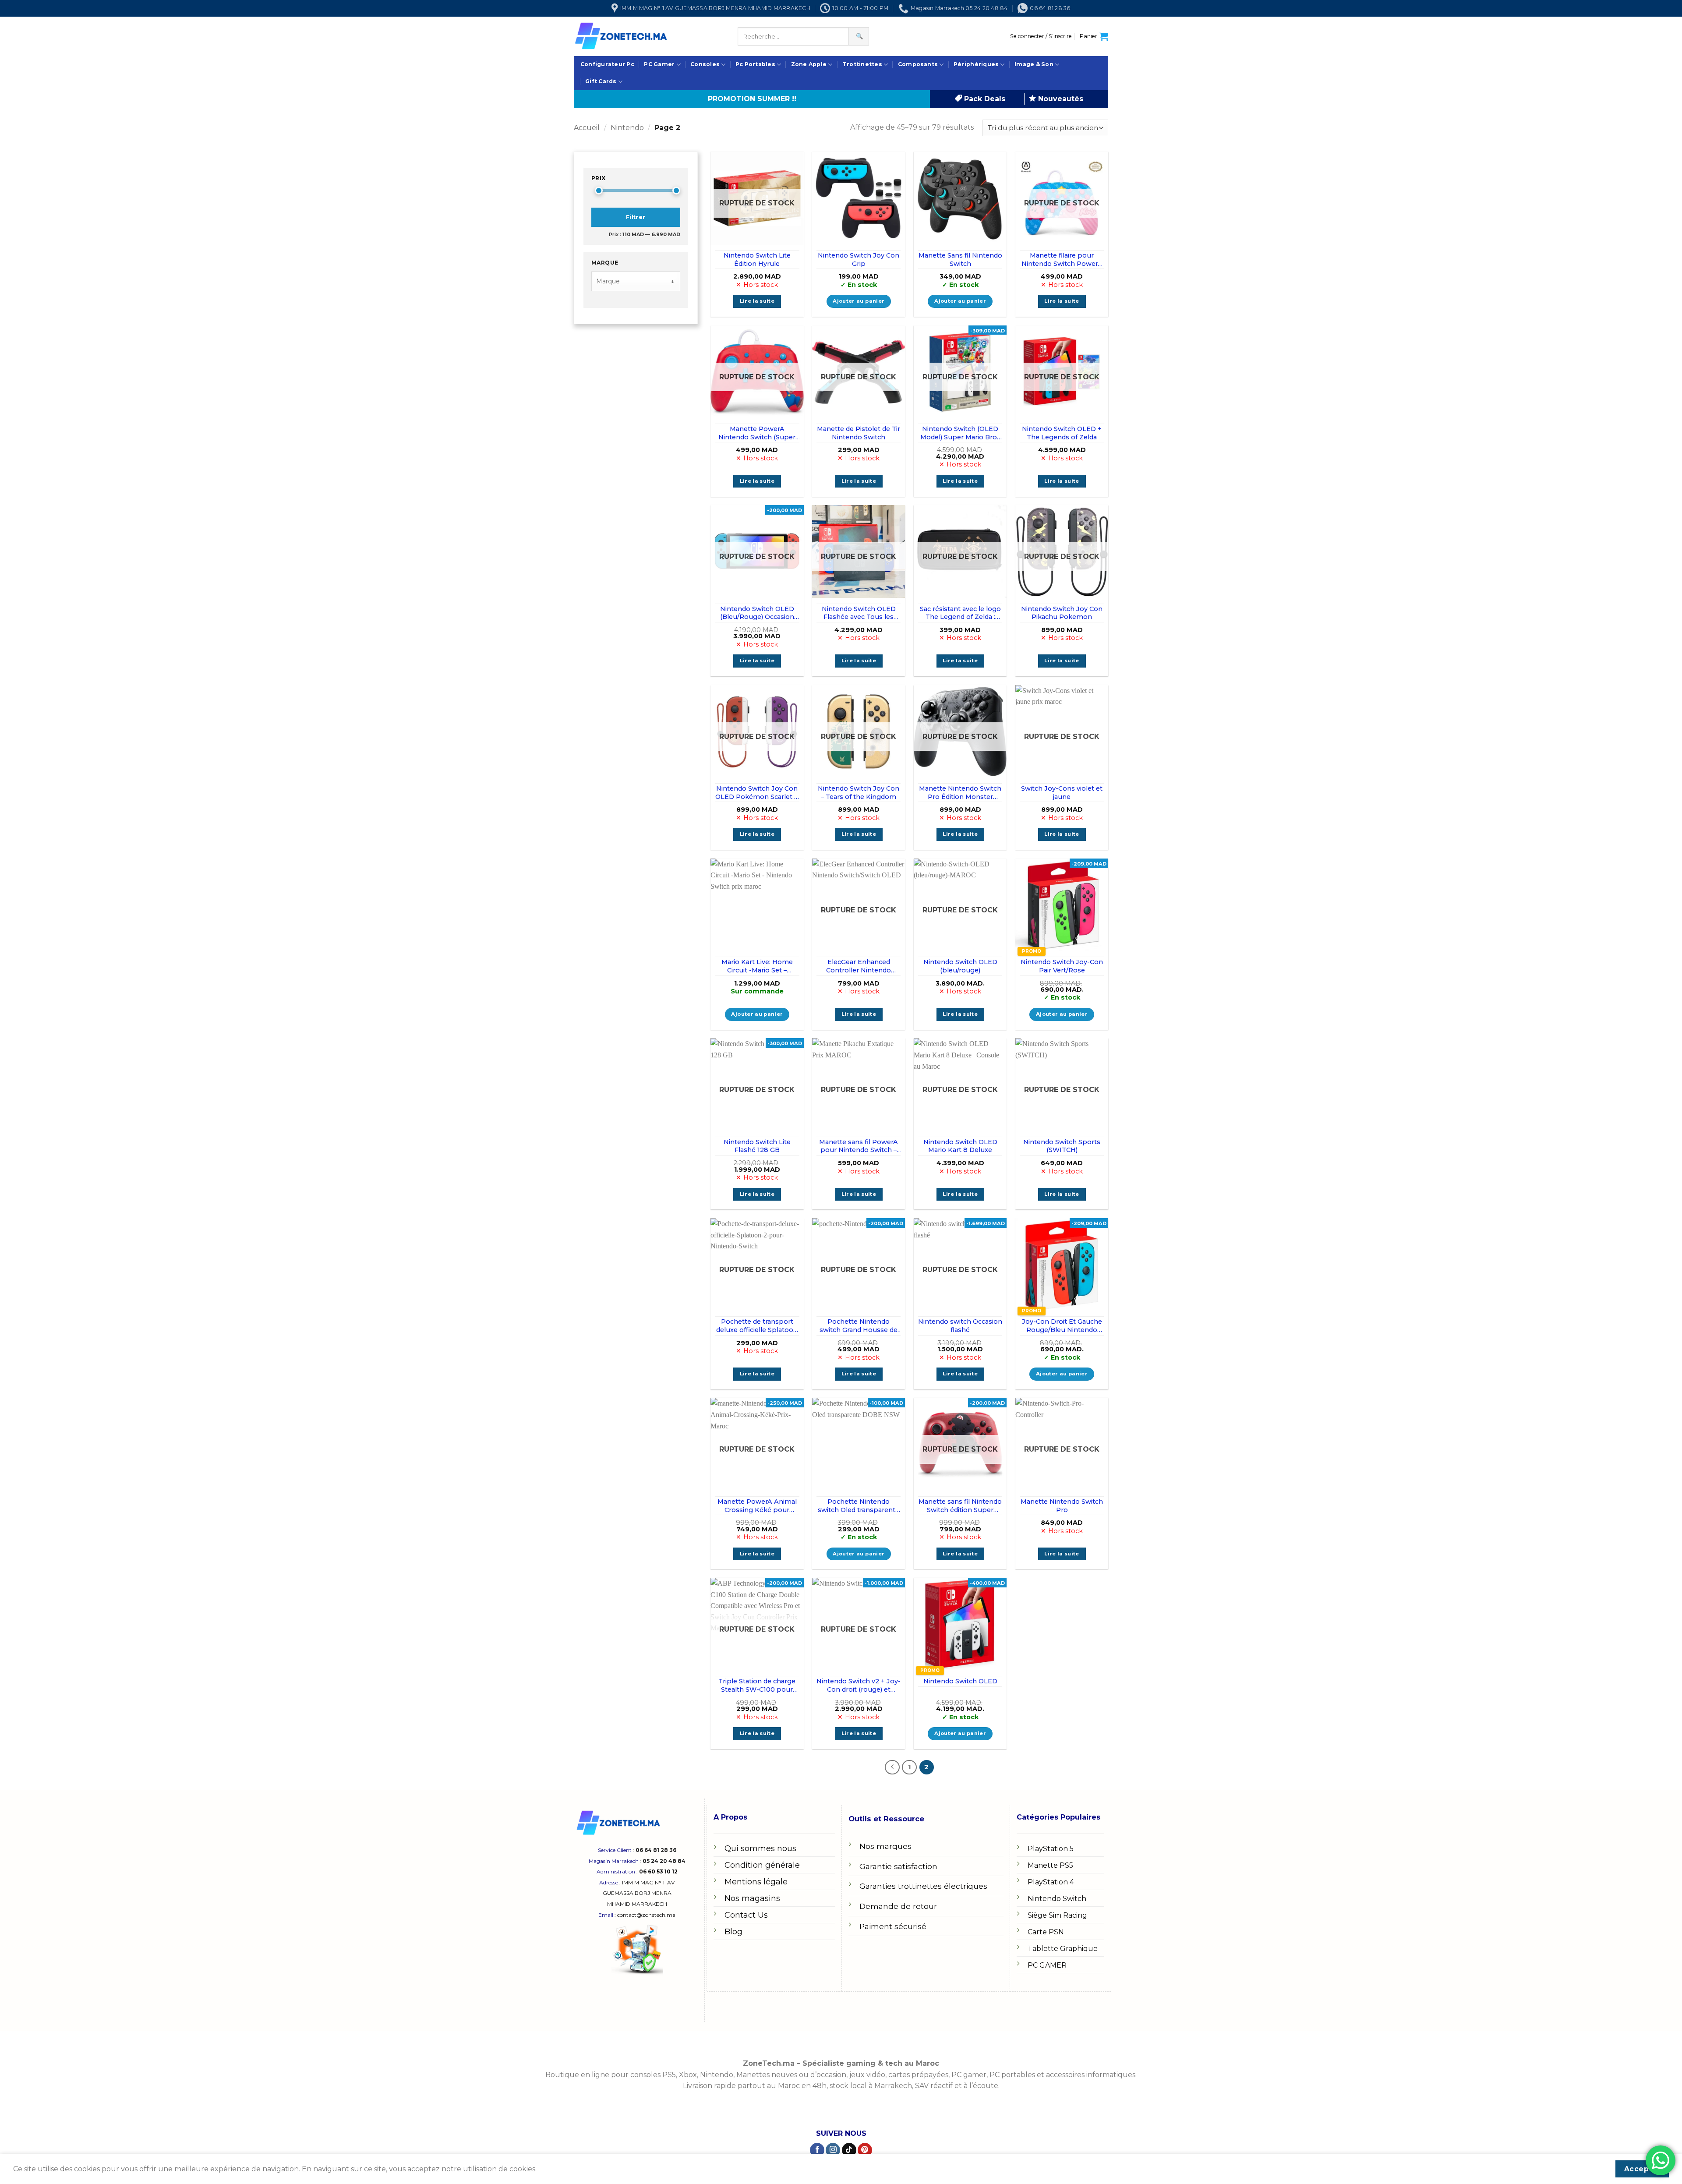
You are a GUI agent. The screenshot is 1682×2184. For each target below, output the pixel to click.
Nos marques (885, 1846)
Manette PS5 (1050, 1865)
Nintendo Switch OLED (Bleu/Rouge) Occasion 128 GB (757, 613)
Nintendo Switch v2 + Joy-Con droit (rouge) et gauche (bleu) (859, 1685)
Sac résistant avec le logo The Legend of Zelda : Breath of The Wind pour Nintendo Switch (960, 613)
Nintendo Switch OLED (960, 1681)
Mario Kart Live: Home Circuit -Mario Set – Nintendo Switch (757, 966)
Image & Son (1034, 64)
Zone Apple (809, 64)
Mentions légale (756, 1882)
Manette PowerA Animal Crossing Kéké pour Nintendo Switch (757, 1506)
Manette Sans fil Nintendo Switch (960, 260)
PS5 (669, 2075)
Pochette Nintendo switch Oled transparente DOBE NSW (859, 1506)
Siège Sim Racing (1057, 1915)
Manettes (753, 2075)
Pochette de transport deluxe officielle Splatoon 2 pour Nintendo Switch (757, 1326)
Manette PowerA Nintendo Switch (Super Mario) (757, 433)
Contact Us (746, 1915)
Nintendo (627, 128)
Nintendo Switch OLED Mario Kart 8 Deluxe (960, 1146)
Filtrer (636, 217)
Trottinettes (862, 64)
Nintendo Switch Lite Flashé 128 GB (757, 1146)
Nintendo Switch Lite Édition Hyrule (757, 260)
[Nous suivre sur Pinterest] (865, 2150)
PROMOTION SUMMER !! (752, 99)
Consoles (705, 64)
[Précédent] (892, 1767)
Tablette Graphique (1063, 1949)
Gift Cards (601, 81)
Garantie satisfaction (898, 1866)
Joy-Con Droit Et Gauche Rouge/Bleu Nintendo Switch (1062, 1326)
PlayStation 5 (1051, 1849)
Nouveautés (1060, 99)
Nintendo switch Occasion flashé (960, 1326)
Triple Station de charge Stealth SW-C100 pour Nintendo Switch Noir (757, 1685)
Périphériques (976, 64)
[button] (1041, 36)
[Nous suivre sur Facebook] (817, 2150)
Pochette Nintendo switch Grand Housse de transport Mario (859, 1326)
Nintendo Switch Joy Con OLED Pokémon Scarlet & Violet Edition (757, 793)
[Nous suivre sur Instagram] (833, 2150)
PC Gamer (659, 64)
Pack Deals (984, 99)
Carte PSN (1046, 1932)
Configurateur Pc (607, 64)
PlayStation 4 (1051, 1882)
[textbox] (630, 281)
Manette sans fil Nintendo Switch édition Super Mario (960, 1506)
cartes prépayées (917, 2075)
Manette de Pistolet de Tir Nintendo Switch (859, 433)
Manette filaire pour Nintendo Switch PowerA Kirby (1062, 260)
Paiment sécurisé (893, 1926)
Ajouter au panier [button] (859, 301)
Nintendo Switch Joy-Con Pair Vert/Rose (1062, 966)
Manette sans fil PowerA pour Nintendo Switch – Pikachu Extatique (859, 1146)
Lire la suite (757, 301)
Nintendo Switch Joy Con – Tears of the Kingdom (859, 793)
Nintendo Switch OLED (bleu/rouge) (960, 966)
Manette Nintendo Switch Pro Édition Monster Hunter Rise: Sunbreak (960, 793)
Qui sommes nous (760, 1848)
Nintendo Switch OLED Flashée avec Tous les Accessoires (859, 613)
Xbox (688, 2075)
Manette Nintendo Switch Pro (1062, 1506)
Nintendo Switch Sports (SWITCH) (1062, 1146)
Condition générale (762, 1865)
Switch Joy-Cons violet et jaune (1062, 793)
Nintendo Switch (1057, 1899)
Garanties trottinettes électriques (923, 1886)
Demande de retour (898, 1906)
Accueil (587, 128)
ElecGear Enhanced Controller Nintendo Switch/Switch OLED (859, 966)
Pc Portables (755, 64)
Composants (918, 64)
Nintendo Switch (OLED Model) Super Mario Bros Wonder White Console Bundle (960, 433)
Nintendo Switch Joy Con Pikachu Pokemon (1062, 613)
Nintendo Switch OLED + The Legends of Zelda (1062, 433)
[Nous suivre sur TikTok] (849, 2150)
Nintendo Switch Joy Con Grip (859, 260)
